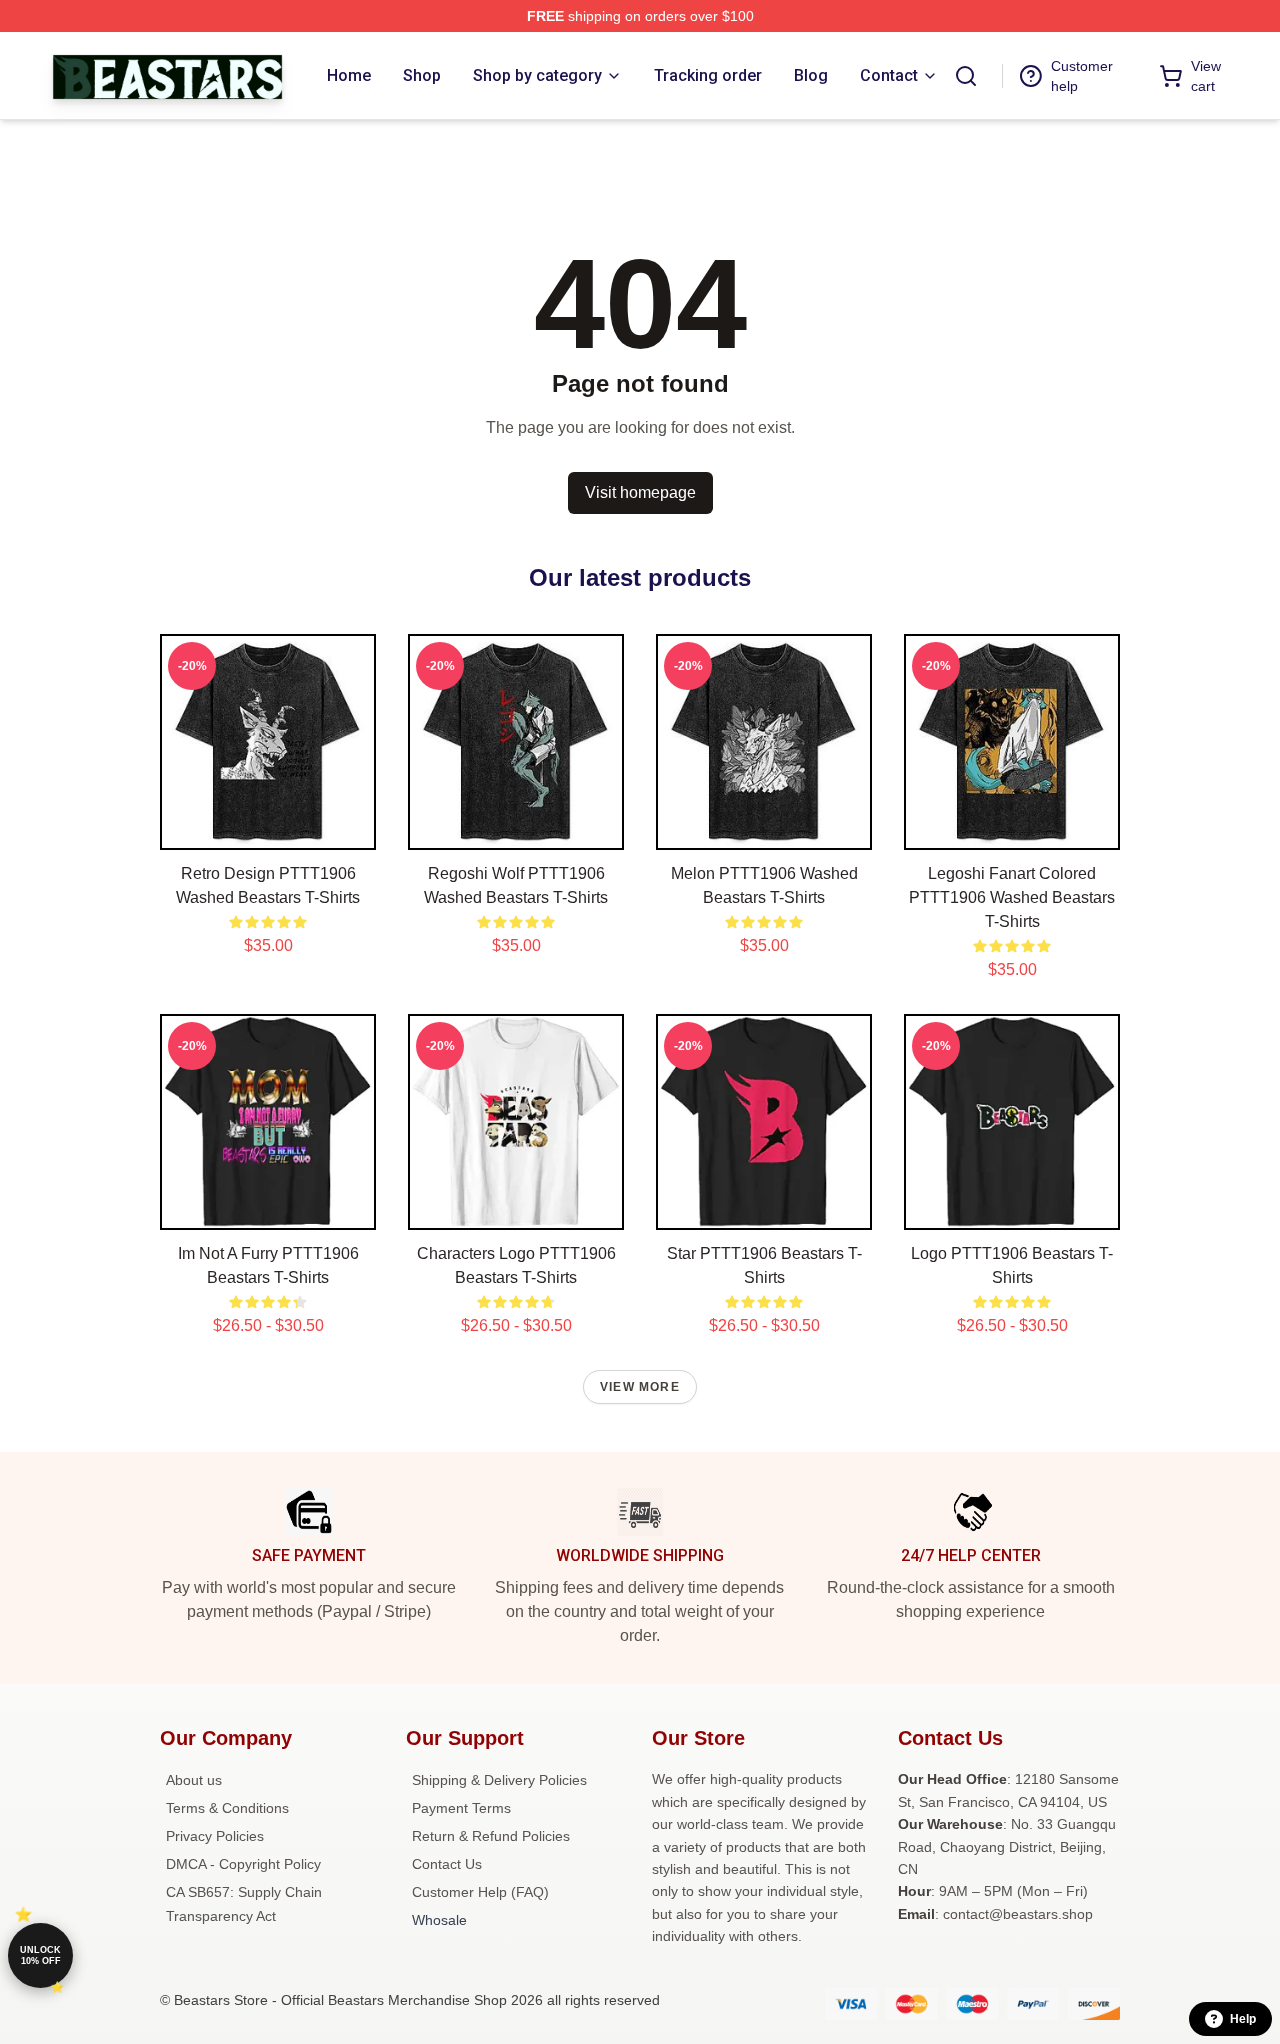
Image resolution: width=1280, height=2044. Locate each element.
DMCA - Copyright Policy (243, 1864)
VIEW (268, 830)
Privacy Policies (215, 1836)
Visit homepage (640, 492)
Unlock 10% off (40, 1955)
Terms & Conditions (227, 1808)
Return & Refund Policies (491, 1836)
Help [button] (1243, 2019)
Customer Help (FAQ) (480, 1892)
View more (640, 1387)
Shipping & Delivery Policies (499, 1780)
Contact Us (447, 1864)
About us (194, 1780)
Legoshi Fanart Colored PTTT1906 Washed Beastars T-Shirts (1012, 897)
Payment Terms (461, 1808)
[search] (966, 76)
